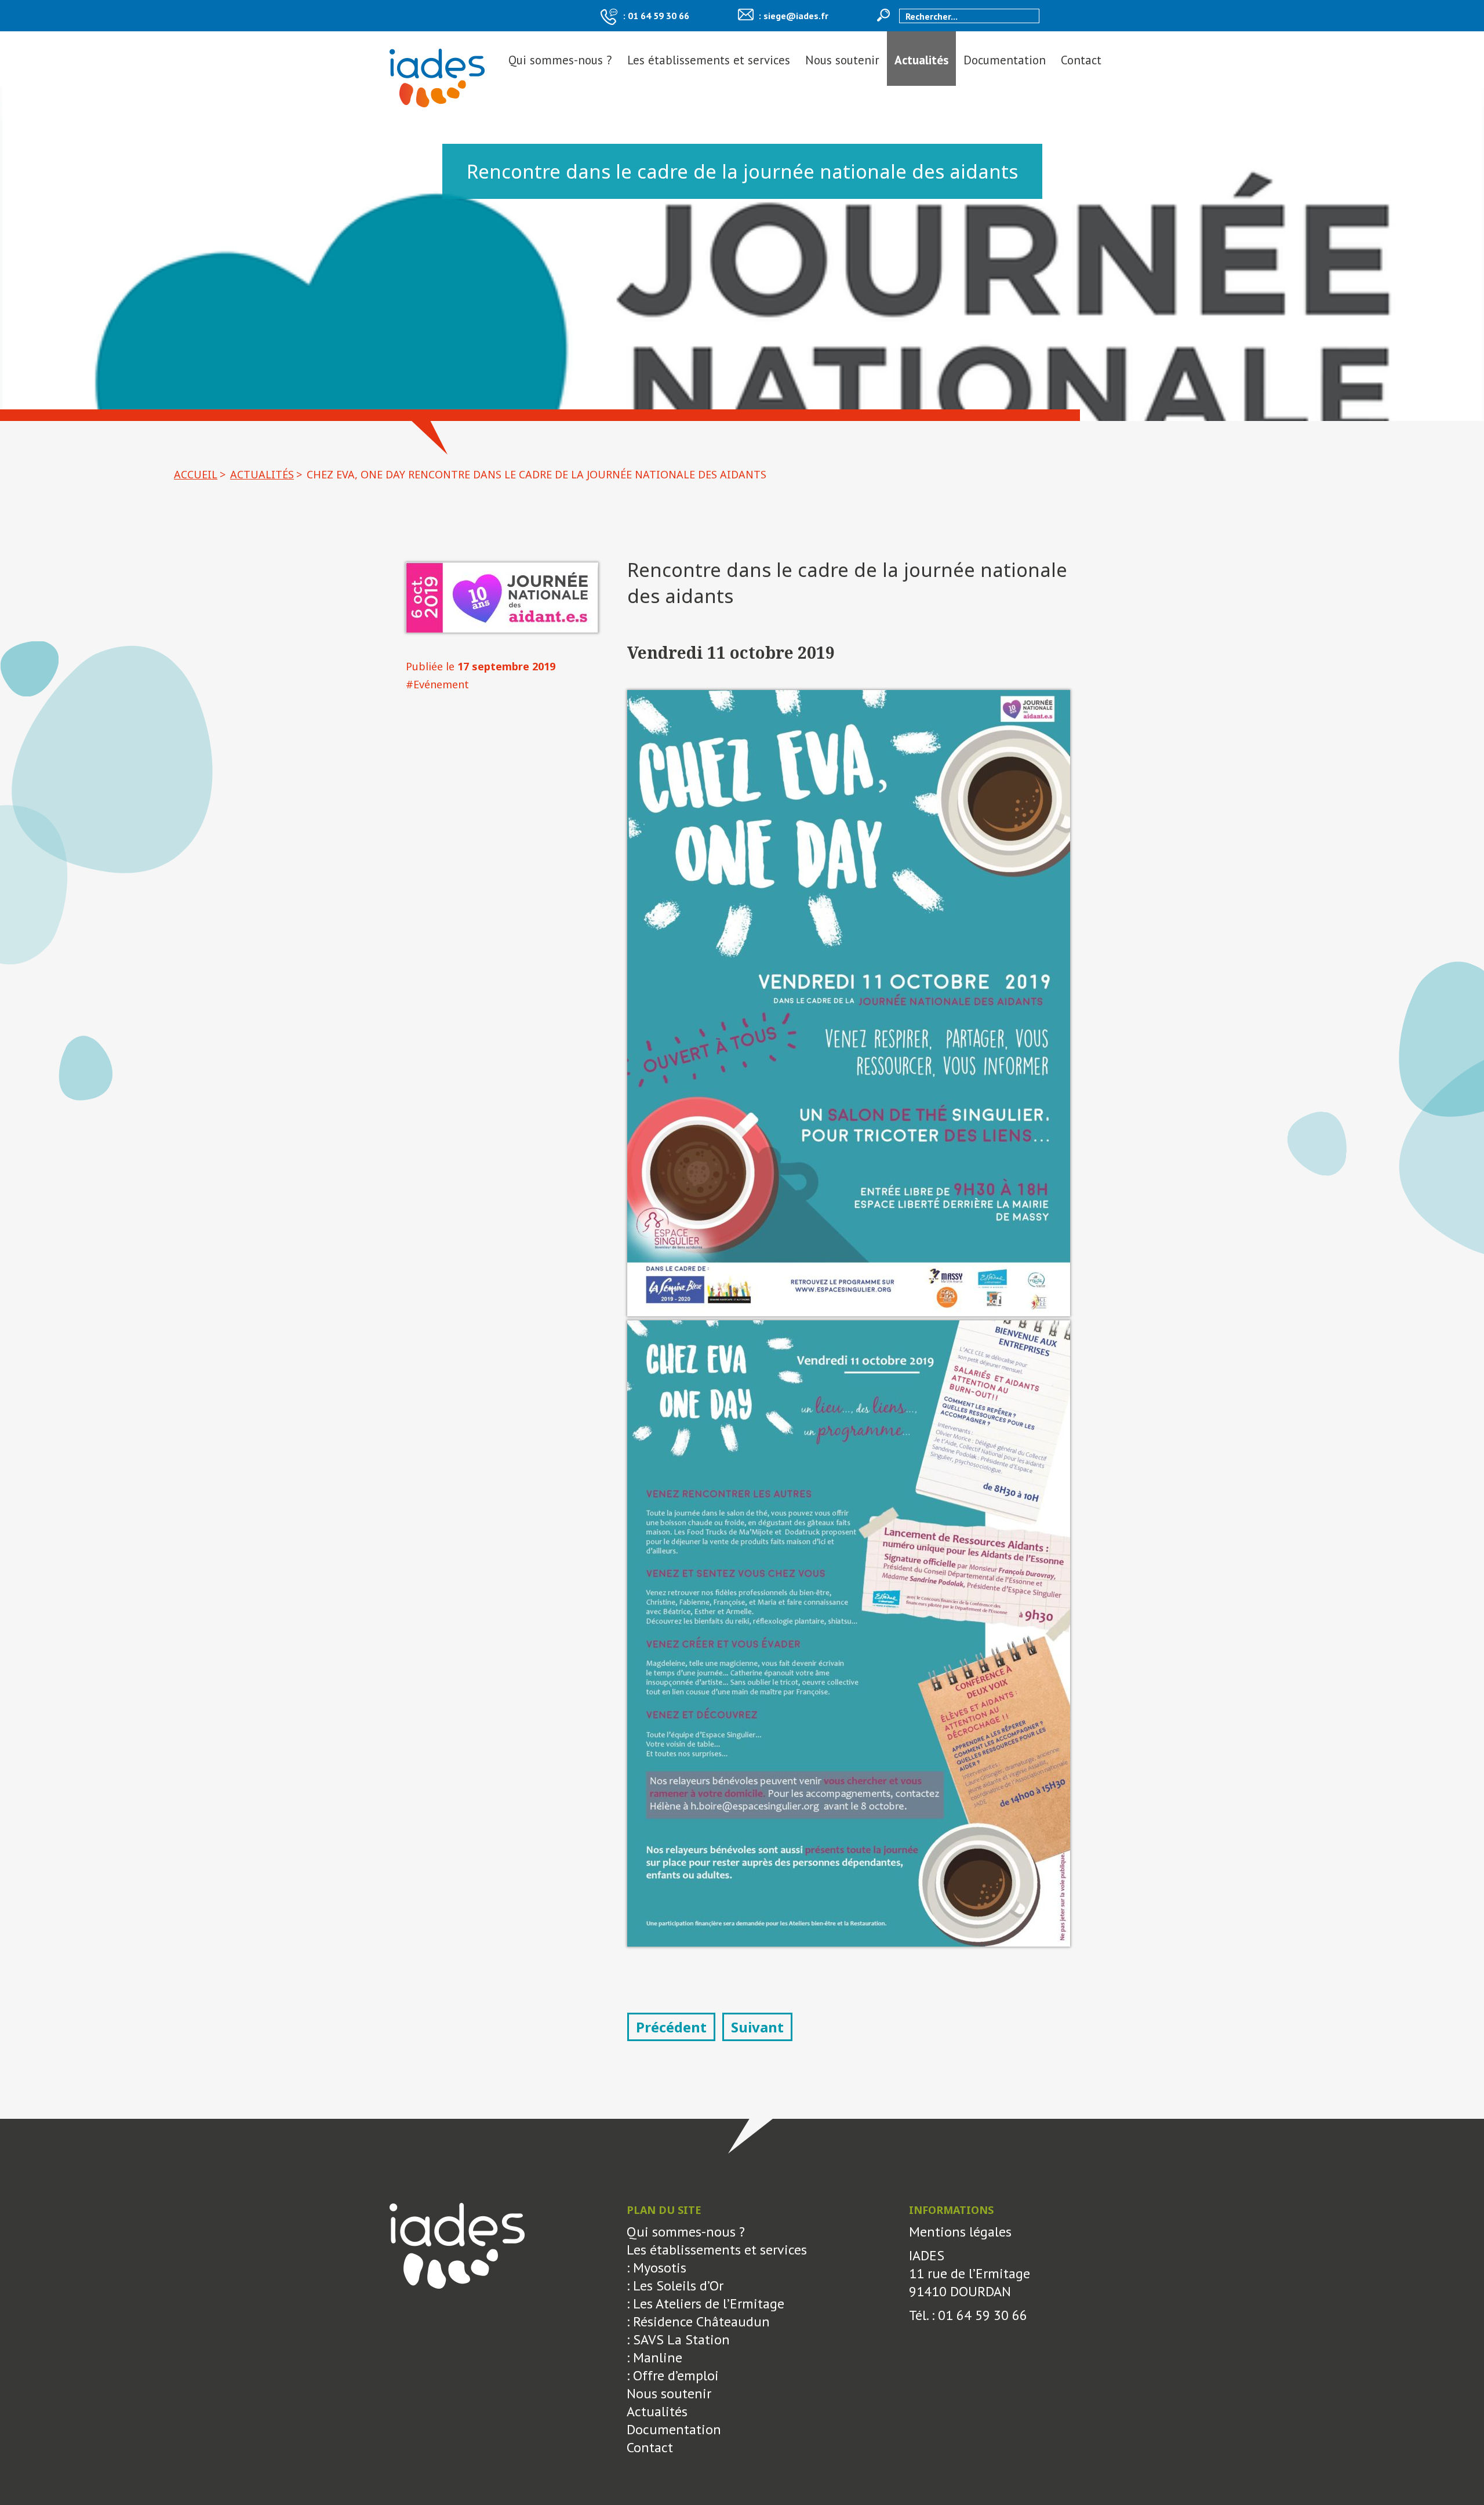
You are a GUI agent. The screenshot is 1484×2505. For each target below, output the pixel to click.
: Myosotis (656, 2268)
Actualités (921, 60)
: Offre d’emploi (673, 2375)
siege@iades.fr (796, 16)
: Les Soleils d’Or (675, 2286)
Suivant (757, 2027)
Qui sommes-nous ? (560, 60)
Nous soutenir (842, 60)
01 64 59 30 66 (659, 16)
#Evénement (437, 684)
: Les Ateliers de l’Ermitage (705, 2303)
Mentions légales (960, 2232)
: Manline (654, 2357)
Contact (1081, 60)
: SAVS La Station (678, 2339)
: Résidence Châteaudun (698, 2321)
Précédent (671, 2027)
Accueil (196, 474)
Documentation (1005, 60)
